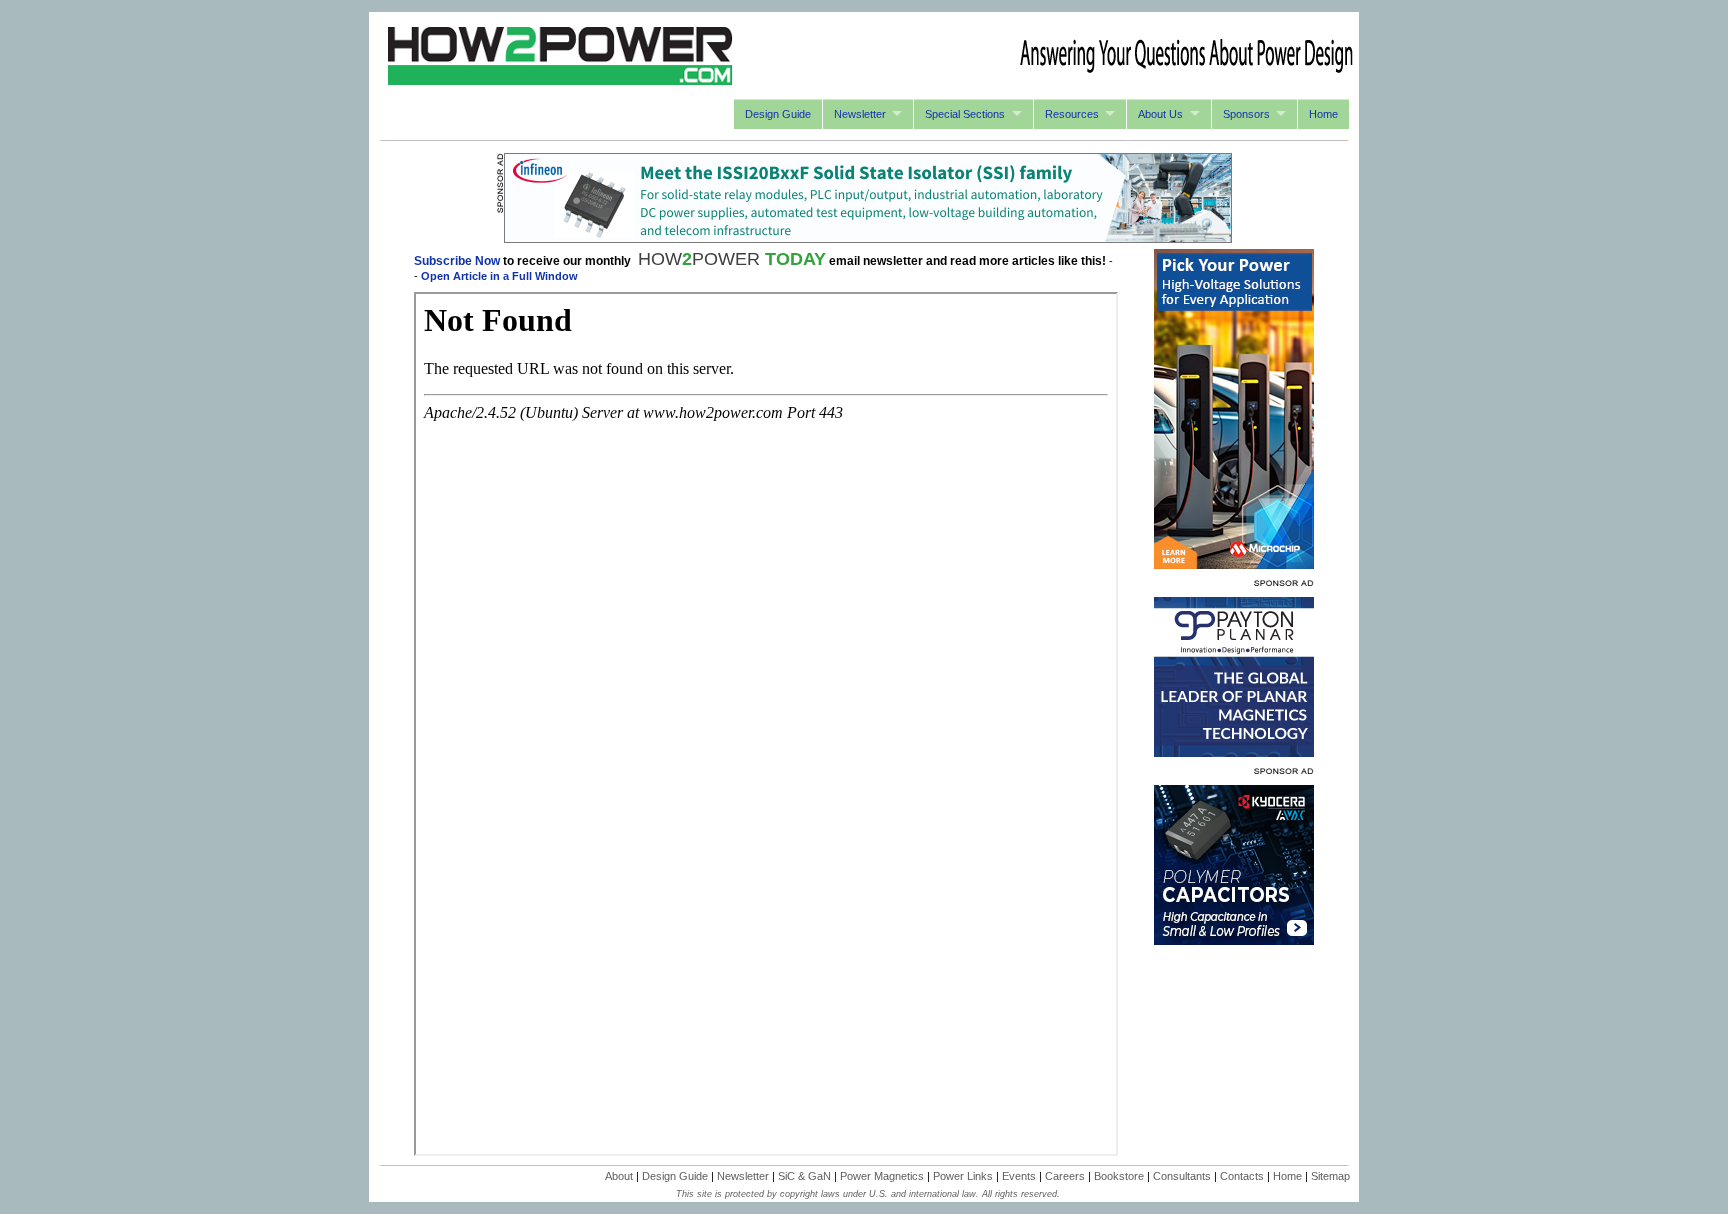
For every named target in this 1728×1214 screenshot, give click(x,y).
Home (1323, 114)
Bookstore (1119, 1176)
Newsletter (860, 114)
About (619, 1176)
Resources (1072, 114)
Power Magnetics (882, 1176)
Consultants (1182, 1176)
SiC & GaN (804, 1176)
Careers (1065, 1176)
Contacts (1242, 1176)
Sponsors (1246, 114)
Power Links (963, 1176)
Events (1019, 1176)
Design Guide (778, 114)
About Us (1160, 114)
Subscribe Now (457, 261)
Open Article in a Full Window (499, 276)
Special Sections (965, 114)
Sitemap (1330, 1176)
